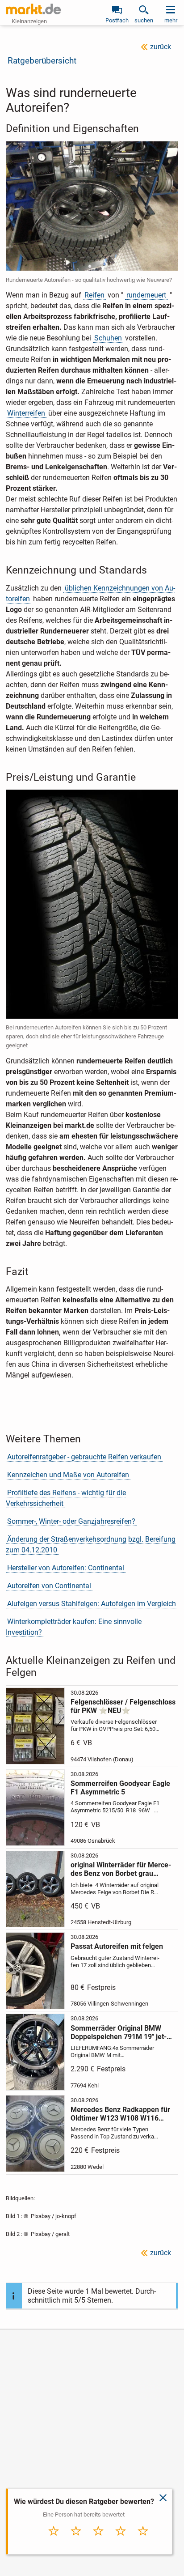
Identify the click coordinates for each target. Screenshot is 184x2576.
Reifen (94, 295)
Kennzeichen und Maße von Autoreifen (68, 1475)
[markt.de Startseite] (33, 9)
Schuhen (108, 338)
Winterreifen (26, 413)
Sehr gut (143, 2540)
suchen (144, 20)
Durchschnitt (98, 2543)
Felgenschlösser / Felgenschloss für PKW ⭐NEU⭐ (123, 1706)
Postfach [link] (117, 20)
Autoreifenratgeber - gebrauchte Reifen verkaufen (84, 1457)
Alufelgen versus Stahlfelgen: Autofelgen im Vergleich (92, 1604)
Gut (121, 2540)
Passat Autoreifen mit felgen (117, 1946)
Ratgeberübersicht (42, 61)
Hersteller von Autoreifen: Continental (66, 1568)
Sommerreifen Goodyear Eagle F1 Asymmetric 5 (120, 1788)
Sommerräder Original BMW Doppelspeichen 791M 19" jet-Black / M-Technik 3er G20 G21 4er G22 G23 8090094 (121, 2032)
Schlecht (76, 2540)
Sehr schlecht (54, 2543)
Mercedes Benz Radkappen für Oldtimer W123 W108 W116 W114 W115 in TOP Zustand (120, 2114)
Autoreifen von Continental (49, 1586)
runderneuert (146, 295)
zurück (161, 47)
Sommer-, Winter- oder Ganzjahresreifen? (71, 1521)
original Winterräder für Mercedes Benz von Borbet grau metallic (121, 1869)
